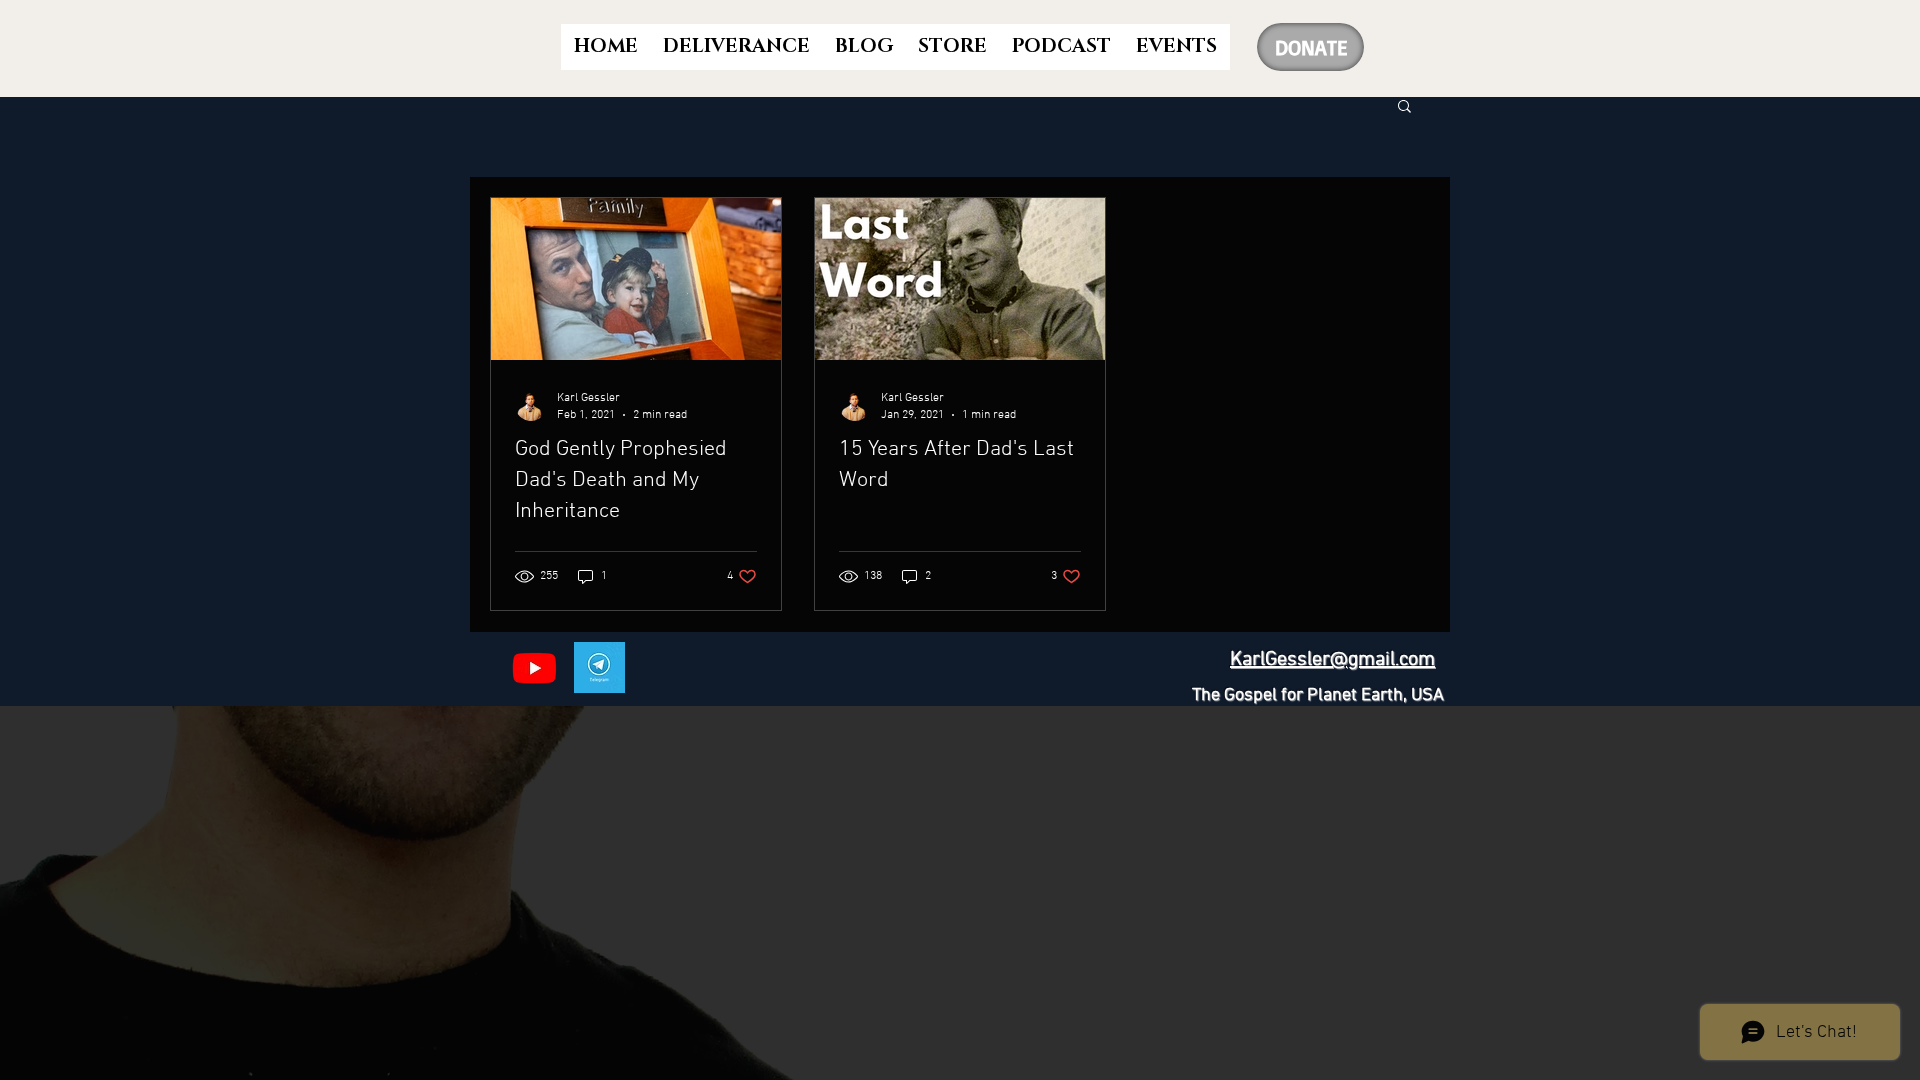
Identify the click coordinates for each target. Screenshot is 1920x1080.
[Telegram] (599, 667)
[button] (1404, 107)
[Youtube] (534, 667)
